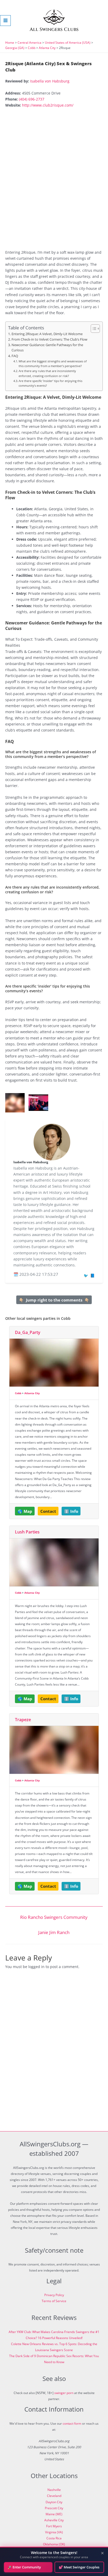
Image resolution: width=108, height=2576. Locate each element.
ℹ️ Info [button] (71, 1511)
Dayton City (54, 2502)
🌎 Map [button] (25, 1511)
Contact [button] (48, 1511)
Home (10, 43)
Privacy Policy (54, 2295)
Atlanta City (47, 48)
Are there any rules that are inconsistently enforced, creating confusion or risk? (47, 373)
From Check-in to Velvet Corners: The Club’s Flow (49, 339)
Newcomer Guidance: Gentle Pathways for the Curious (47, 348)
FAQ (15, 356)
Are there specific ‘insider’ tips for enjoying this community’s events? (50, 383)
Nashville (54, 2490)
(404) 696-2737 (32, 99)
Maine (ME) (54, 2514)
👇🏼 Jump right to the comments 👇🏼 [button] (54, 1300)
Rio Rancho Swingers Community (54, 1917)
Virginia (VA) (54, 2532)
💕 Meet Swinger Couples (79, 2567)
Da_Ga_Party (28, 1332)
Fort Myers (54, 2526)
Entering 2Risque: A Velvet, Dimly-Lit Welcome (47, 334)
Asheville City (54, 2520)
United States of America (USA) (68, 43)
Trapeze (23, 1720)
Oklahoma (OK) (54, 2544)
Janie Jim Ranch (54, 1932)
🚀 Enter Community (24, 2567)
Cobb (32, 48)
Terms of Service (54, 2301)
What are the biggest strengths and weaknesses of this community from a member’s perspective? (53, 364)
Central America (29, 43)
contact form (72, 2423)
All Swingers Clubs (54, 29)
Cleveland (54, 2496)
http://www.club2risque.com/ (48, 105)
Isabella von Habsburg (50, 81)
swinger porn (64, 2393)
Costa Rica (54, 2538)
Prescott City (54, 2508)
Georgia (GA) (15, 48)
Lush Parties (27, 1532)
